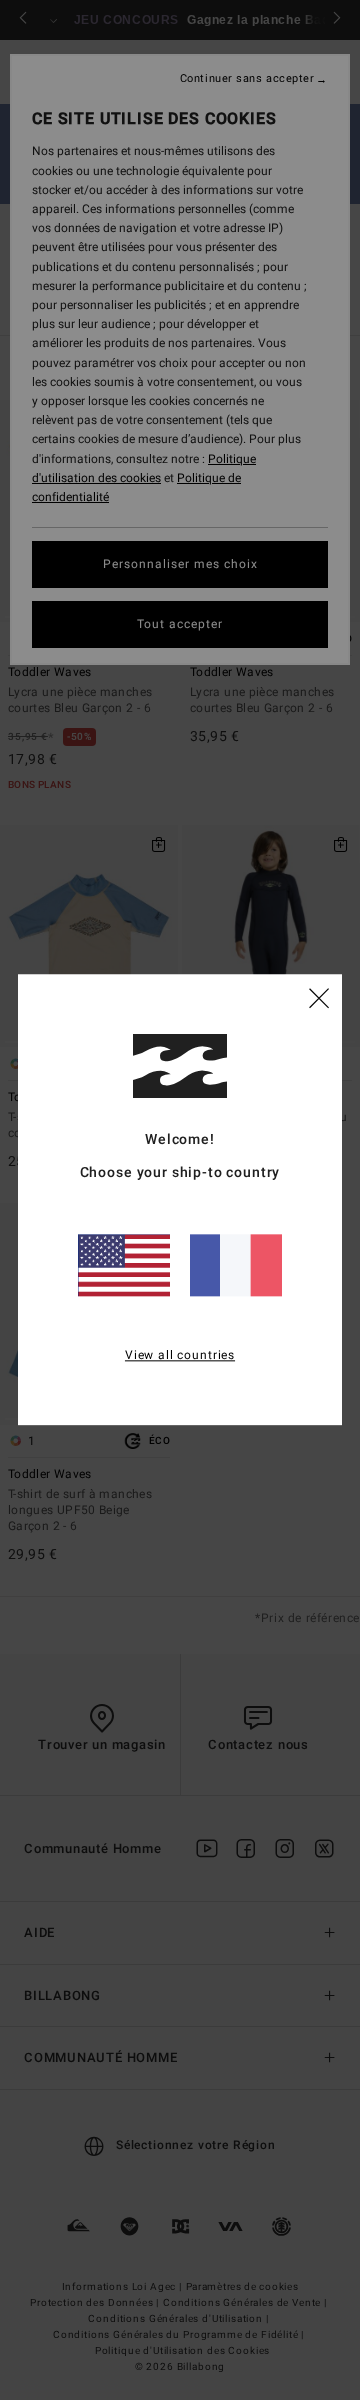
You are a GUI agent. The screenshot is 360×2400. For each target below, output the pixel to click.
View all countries (180, 1355)
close (319, 998)
